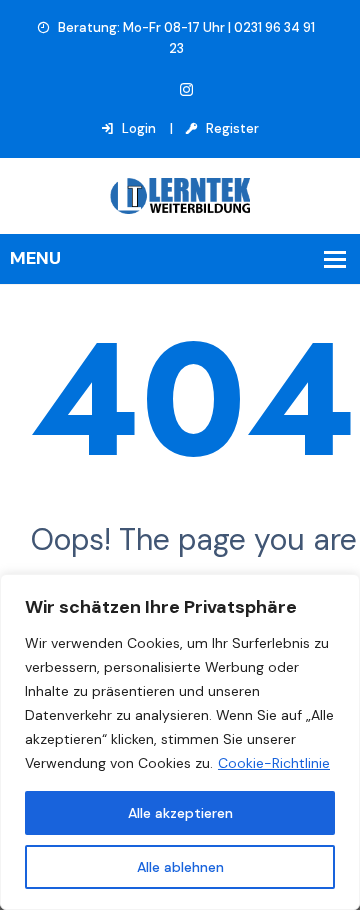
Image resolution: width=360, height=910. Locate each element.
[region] (180, 742)
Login (137, 128)
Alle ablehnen (180, 867)
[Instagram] (186, 90)
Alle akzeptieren (180, 813)
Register (231, 128)
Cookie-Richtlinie (274, 763)
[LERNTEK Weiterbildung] (180, 194)
